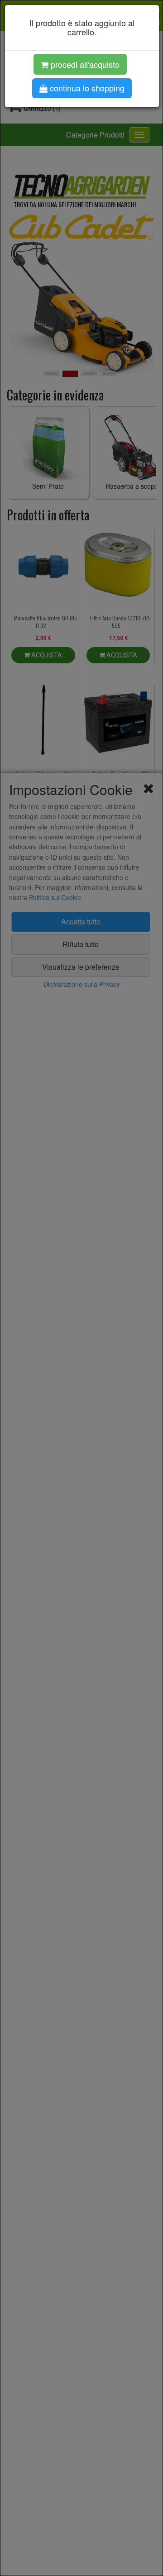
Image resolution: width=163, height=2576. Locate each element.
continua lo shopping (86, 88)
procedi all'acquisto (84, 64)
